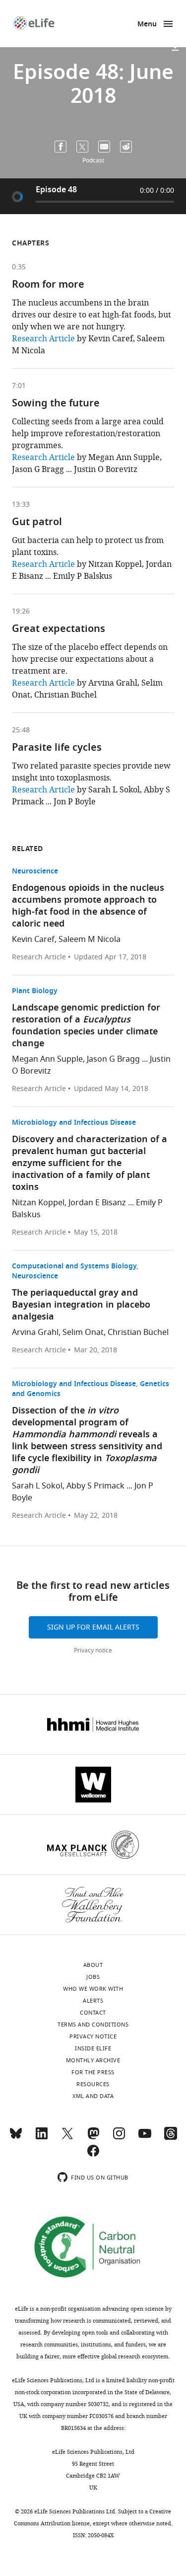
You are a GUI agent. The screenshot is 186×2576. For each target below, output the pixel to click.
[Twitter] (67, 2138)
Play (17, 196)
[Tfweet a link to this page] (82, 147)
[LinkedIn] (42, 2138)
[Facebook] (93, 2155)
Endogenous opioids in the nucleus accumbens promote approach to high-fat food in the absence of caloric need (88, 906)
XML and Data (93, 2096)
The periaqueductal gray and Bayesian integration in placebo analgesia (81, 1305)
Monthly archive (93, 2060)
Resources (93, 2084)
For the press (93, 2072)
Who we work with (93, 1989)
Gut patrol (37, 523)
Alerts (93, 2001)
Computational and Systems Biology (74, 1267)
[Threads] (171, 2138)
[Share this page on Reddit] (126, 147)
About (93, 1965)
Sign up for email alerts (93, 1627)
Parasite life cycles (57, 748)
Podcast (93, 160)
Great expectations (59, 629)
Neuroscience (35, 872)
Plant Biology (35, 991)
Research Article (43, 339)
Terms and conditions (93, 2025)
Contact (93, 2013)
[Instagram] (119, 2138)
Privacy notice (93, 1650)
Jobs (93, 1977)
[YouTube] (145, 2138)
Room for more (48, 285)
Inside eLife (93, 2048)
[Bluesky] (16, 2138)
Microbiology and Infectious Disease (74, 1123)
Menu (147, 25)
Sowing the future (56, 404)
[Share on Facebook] (61, 147)
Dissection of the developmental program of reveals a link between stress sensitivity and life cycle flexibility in (87, 1441)
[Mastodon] (93, 2138)
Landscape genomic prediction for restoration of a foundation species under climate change (86, 1026)
